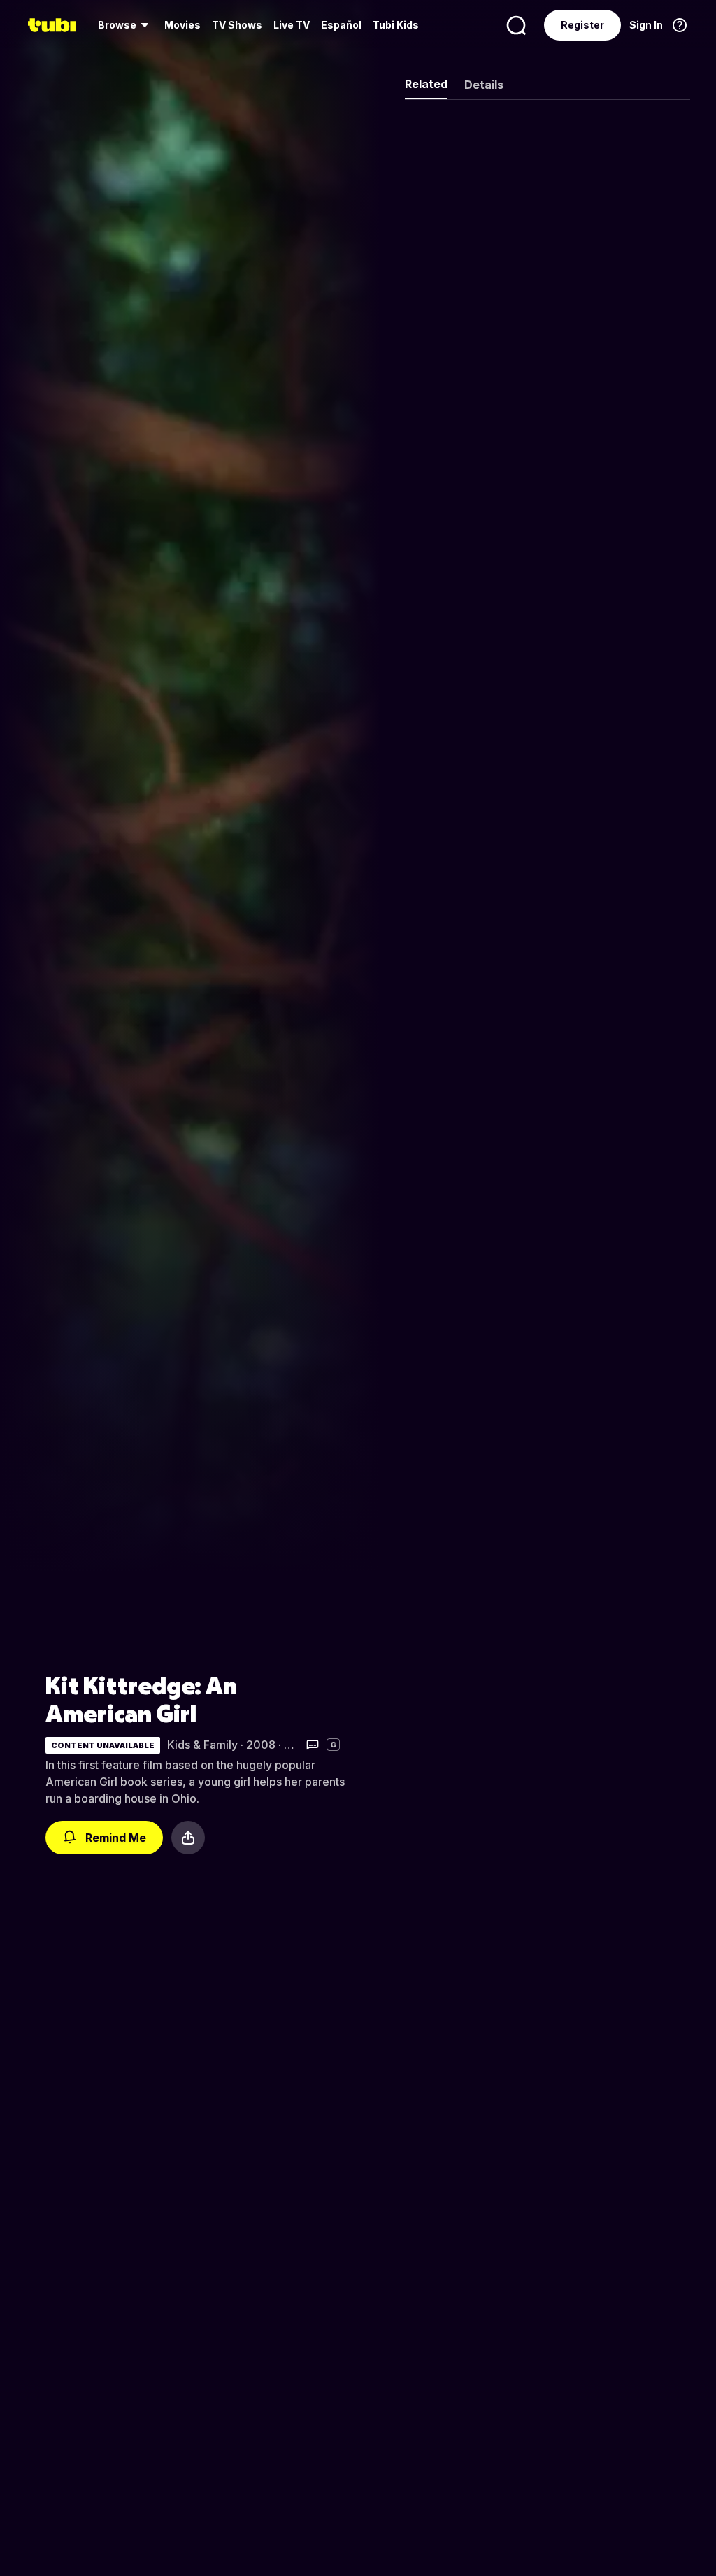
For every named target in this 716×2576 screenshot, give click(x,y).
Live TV (292, 25)
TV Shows (237, 25)
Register (582, 25)
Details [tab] (484, 85)
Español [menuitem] (341, 25)
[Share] (188, 1838)
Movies (182, 25)
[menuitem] (126, 25)
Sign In (646, 25)
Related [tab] (426, 84)
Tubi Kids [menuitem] (396, 25)
